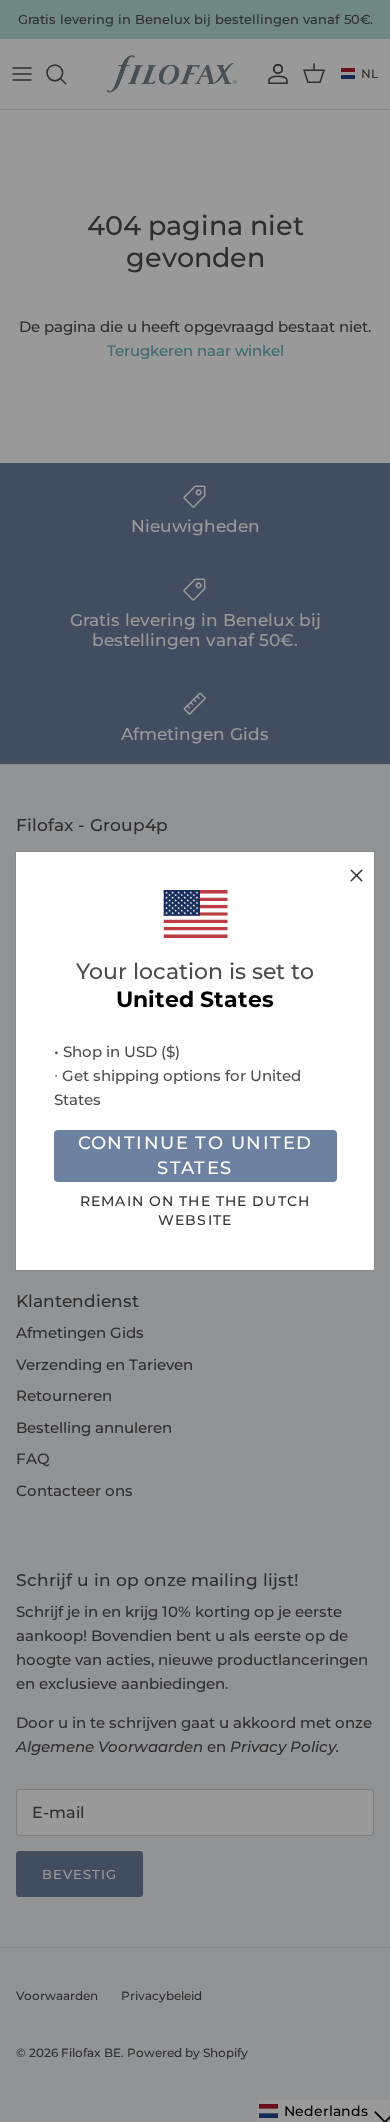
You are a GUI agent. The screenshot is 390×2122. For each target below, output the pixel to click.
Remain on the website (195, 1210)
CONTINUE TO (195, 1155)
